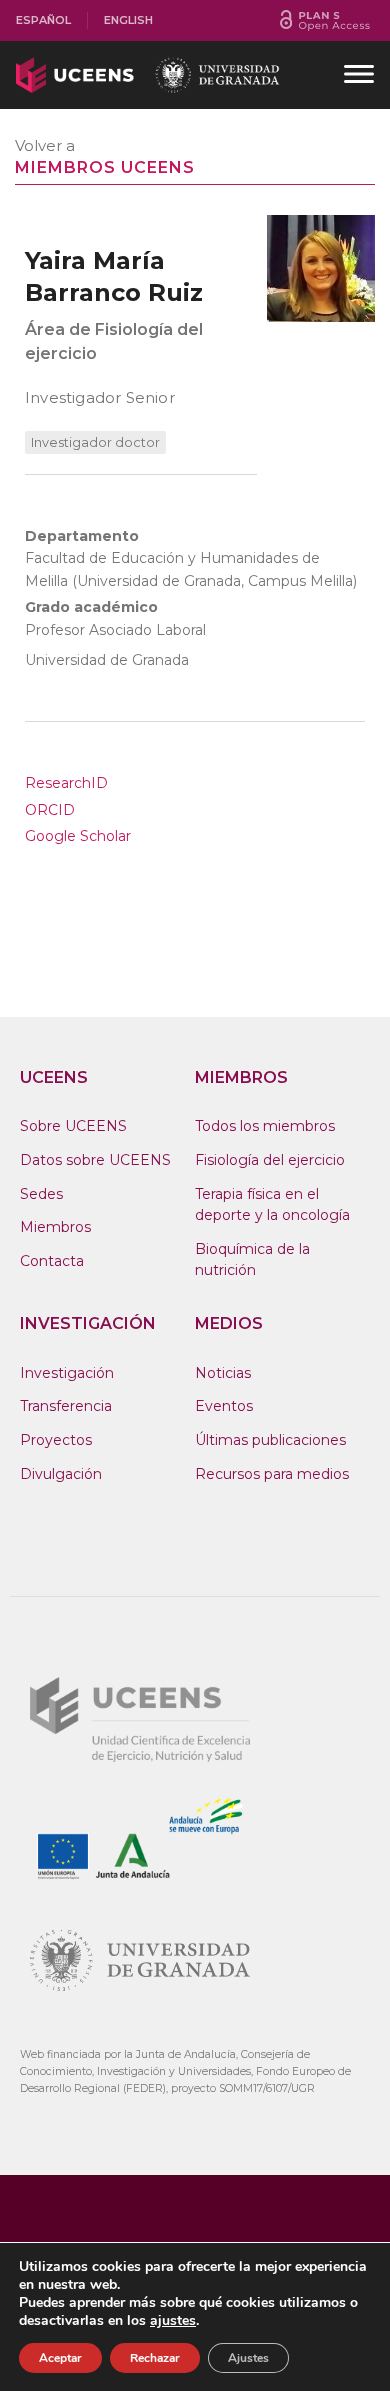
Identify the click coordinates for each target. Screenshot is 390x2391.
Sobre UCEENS (73, 1126)
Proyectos (56, 1440)
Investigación (67, 1373)
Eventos (224, 1406)
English (128, 20)
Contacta (52, 1261)
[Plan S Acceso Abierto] (325, 20)
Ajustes (248, 2358)
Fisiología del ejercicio (270, 1160)
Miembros (55, 1227)
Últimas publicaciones (270, 1440)
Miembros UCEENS (105, 167)
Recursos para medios (272, 1474)
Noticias (223, 1373)
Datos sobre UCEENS (95, 1160)
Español (43, 20)
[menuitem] (44, 20)
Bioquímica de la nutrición (252, 1260)
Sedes (41, 1194)
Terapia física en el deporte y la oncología (272, 1205)
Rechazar (155, 2358)
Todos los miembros (265, 1126)
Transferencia (66, 1406)
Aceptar (60, 2358)
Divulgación (61, 1474)
